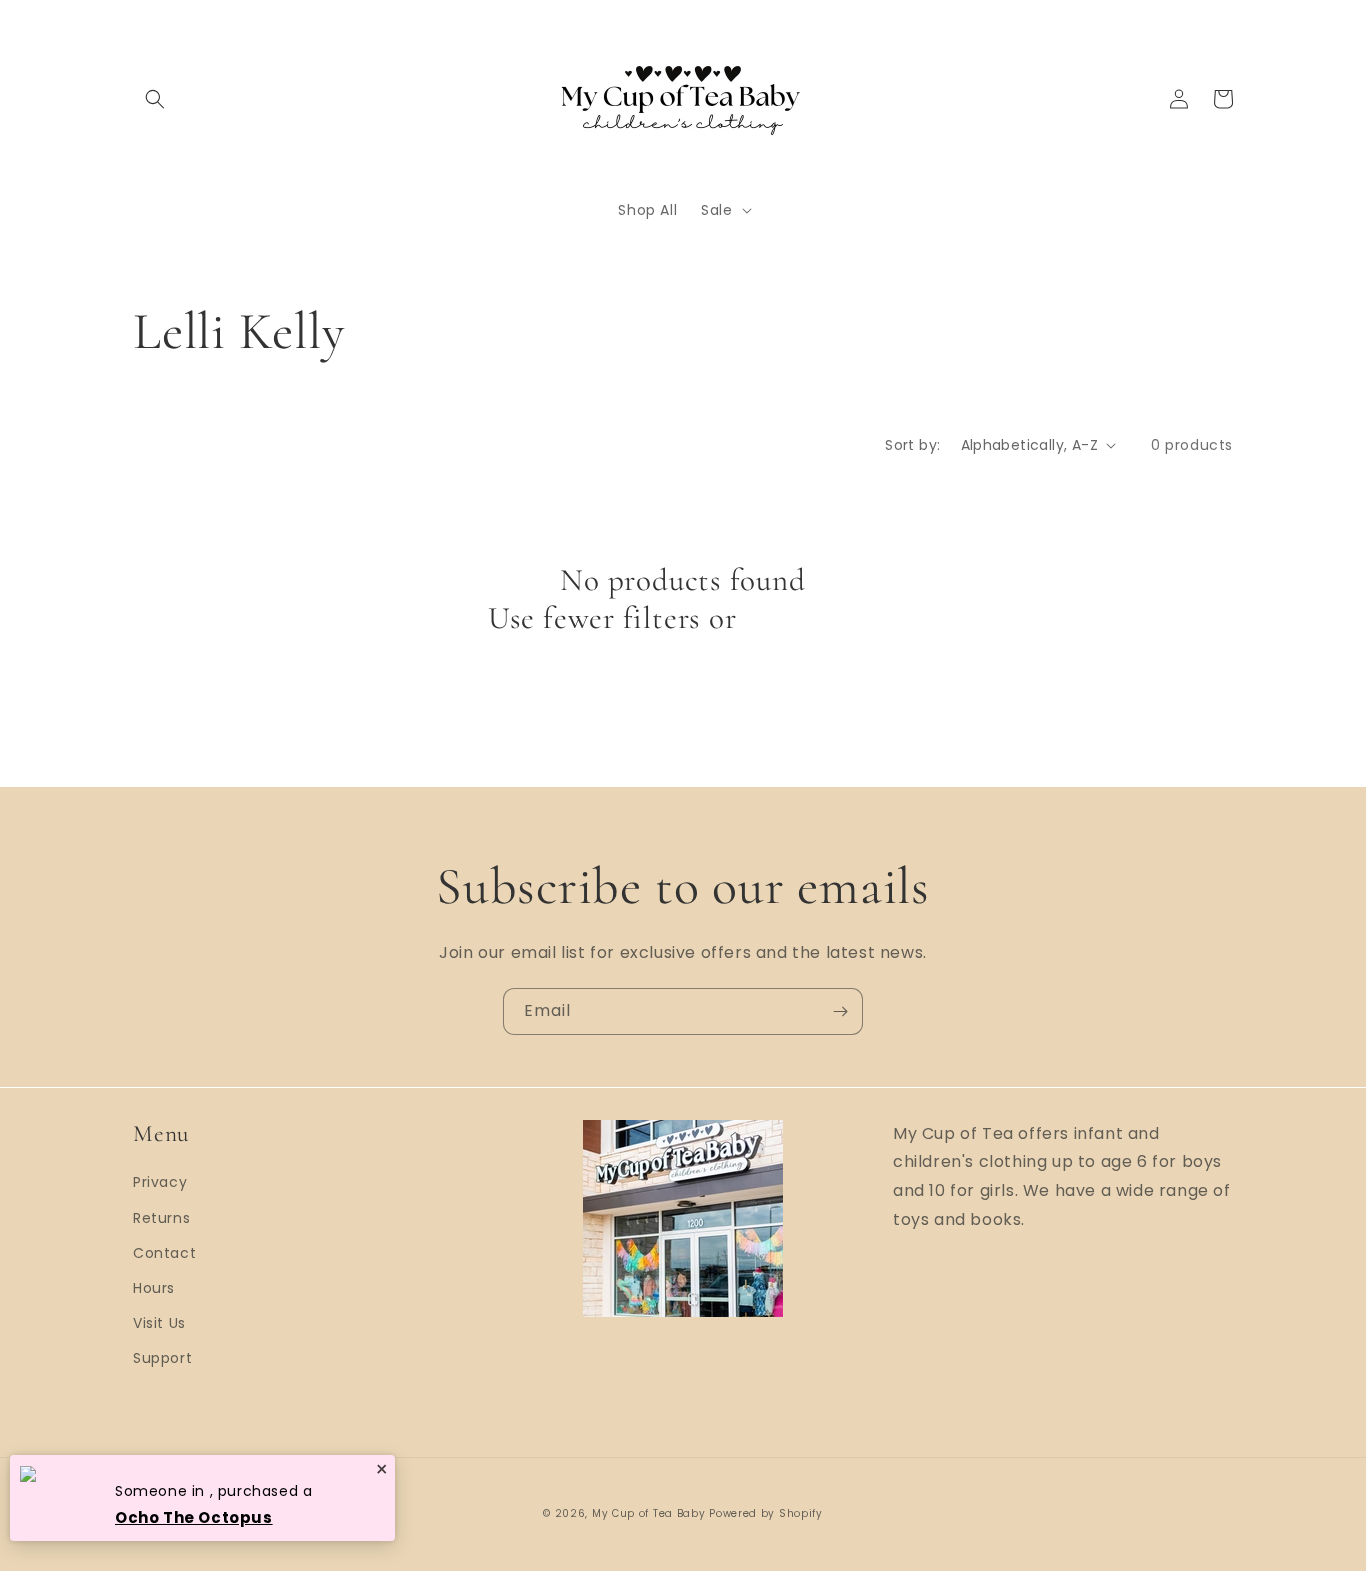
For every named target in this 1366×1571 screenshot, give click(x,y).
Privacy (160, 1182)
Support (162, 1358)
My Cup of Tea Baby (649, 1513)
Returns (161, 1218)
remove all (811, 618)
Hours (154, 1288)
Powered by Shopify (766, 1513)
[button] (155, 99)
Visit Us (159, 1323)
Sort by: (912, 445)
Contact (164, 1253)
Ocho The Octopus (194, 1517)
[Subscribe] (840, 1011)
